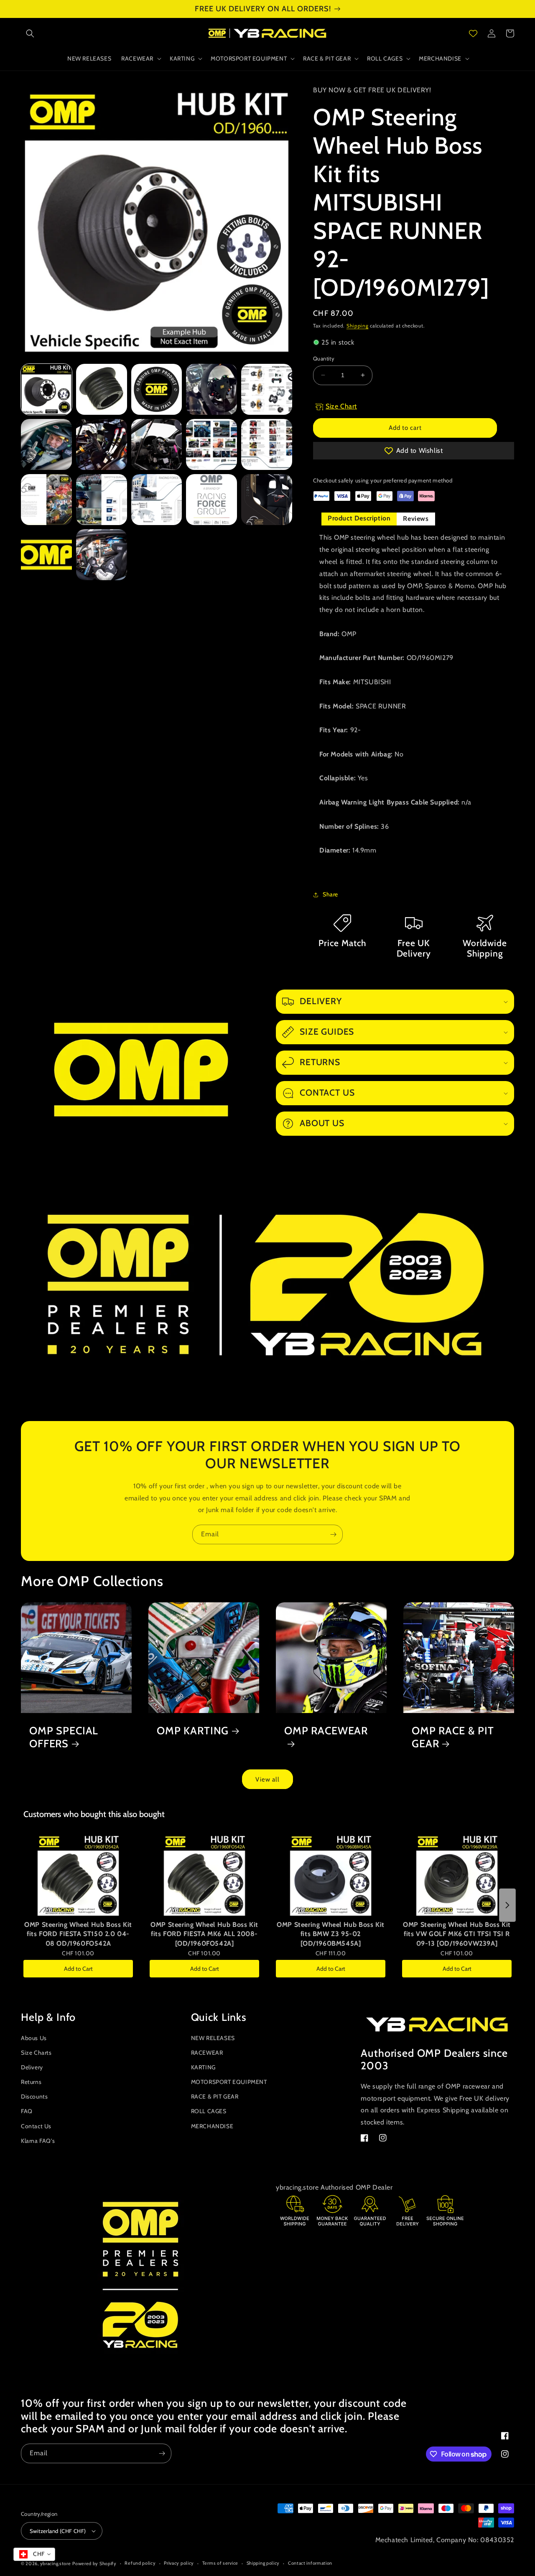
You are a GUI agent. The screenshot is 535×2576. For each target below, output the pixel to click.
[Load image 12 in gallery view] (102, 500)
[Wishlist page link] (473, 33)
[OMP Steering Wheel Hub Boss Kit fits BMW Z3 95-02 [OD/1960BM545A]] (331, 1875)
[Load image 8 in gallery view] (157, 444)
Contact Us (36, 2126)
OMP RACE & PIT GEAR (453, 1737)
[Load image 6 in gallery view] (46, 444)
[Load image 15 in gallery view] (267, 500)
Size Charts (36, 2053)
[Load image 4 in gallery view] (211, 389)
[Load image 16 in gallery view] (46, 555)
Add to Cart (78, 1969)
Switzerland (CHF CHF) (58, 2531)
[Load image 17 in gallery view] (102, 555)
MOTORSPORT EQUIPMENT (229, 2082)
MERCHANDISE (212, 2126)
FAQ (27, 2111)
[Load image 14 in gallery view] (211, 500)
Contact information (310, 2563)
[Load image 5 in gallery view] (267, 389)
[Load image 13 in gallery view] (157, 500)
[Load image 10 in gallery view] (267, 444)
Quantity (324, 358)
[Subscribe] (333, 1534)
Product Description (359, 518)
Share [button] (330, 894)
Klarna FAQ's (38, 2141)
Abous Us (34, 2038)
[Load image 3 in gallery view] (157, 389)
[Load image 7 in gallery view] (102, 444)
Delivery (32, 2067)
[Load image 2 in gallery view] (102, 389)
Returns (31, 2082)
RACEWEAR (207, 2053)
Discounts (34, 2096)
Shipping (358, 326)
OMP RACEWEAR (326, 1731)
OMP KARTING (193, 1731)
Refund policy (140, 2563)
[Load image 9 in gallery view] (211, 444)
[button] (30, 33)
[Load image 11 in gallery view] (46, 500)
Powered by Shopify (94, 2563)
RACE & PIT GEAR (215, 2096)
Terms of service (220, 2563)
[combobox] (34, 2554)
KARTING (203, 2067)
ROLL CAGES (209, 2111)
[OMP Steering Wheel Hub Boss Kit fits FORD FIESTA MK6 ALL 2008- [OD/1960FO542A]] (204, 1875)
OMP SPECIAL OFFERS (64, 1737)
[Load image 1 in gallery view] (46, 389)
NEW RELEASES (213, 2038)
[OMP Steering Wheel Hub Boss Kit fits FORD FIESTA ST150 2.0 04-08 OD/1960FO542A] (78, 1875)
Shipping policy (263, 2563)
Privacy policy (179, 2563)
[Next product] (507, 1905)
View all (267, 1779)
